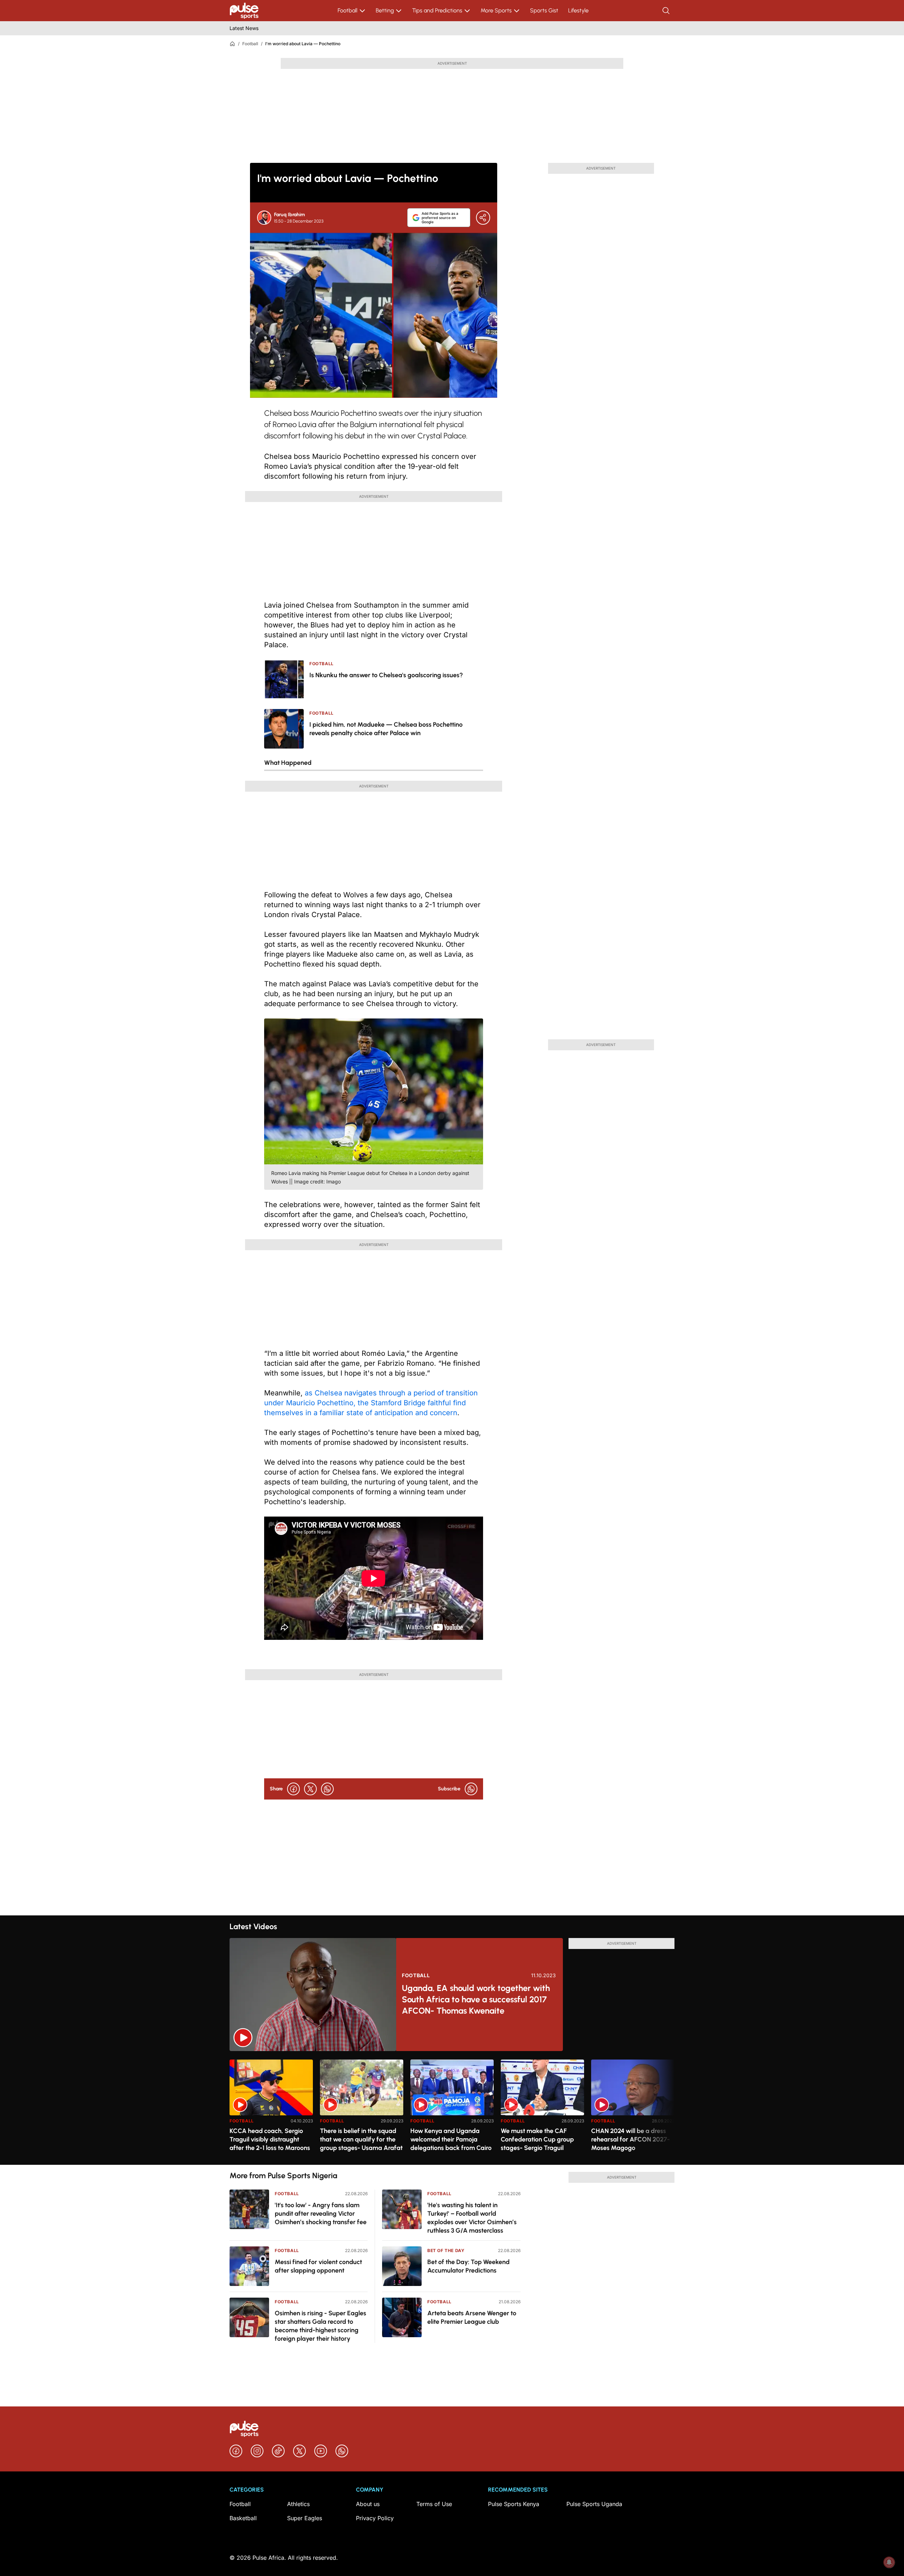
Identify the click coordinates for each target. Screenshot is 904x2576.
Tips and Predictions (437, 10)
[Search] (667, 11)
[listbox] (452, 2108)
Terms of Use (434, 2504)
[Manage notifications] (889, 2562)
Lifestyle (578, 10)
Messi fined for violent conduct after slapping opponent (318, 2266)
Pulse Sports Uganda (594, 2504)
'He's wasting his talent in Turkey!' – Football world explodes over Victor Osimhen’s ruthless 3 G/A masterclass (472, 2218)
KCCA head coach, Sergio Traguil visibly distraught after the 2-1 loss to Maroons (270, 2139)
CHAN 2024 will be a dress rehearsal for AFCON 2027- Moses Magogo (631, 2139)
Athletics (298, 2504)
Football (347, 10)
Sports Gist (544, 10)
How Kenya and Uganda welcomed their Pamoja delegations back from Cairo (451, 2139)
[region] (452, 2108)
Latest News (244, 28)
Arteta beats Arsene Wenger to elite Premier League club (472, 2317)
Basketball (243, 2518)
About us (368, 2504)
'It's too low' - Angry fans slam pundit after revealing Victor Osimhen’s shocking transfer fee (321, 2214)
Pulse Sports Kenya (514, 2504)
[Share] (483, 218)
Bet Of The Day (446, 2250)
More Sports (496, 10)
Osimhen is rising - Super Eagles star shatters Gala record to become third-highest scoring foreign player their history (320, 2326)
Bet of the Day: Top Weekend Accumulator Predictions (468, 2266)
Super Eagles (305, 2518)
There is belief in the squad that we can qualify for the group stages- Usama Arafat (361, 2139)
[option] (271, 2109)
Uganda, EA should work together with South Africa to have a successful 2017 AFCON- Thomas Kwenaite (476, 1999)
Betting (385, 10)
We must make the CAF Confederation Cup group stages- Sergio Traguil (537, 2139)
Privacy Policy (375, 2518)
